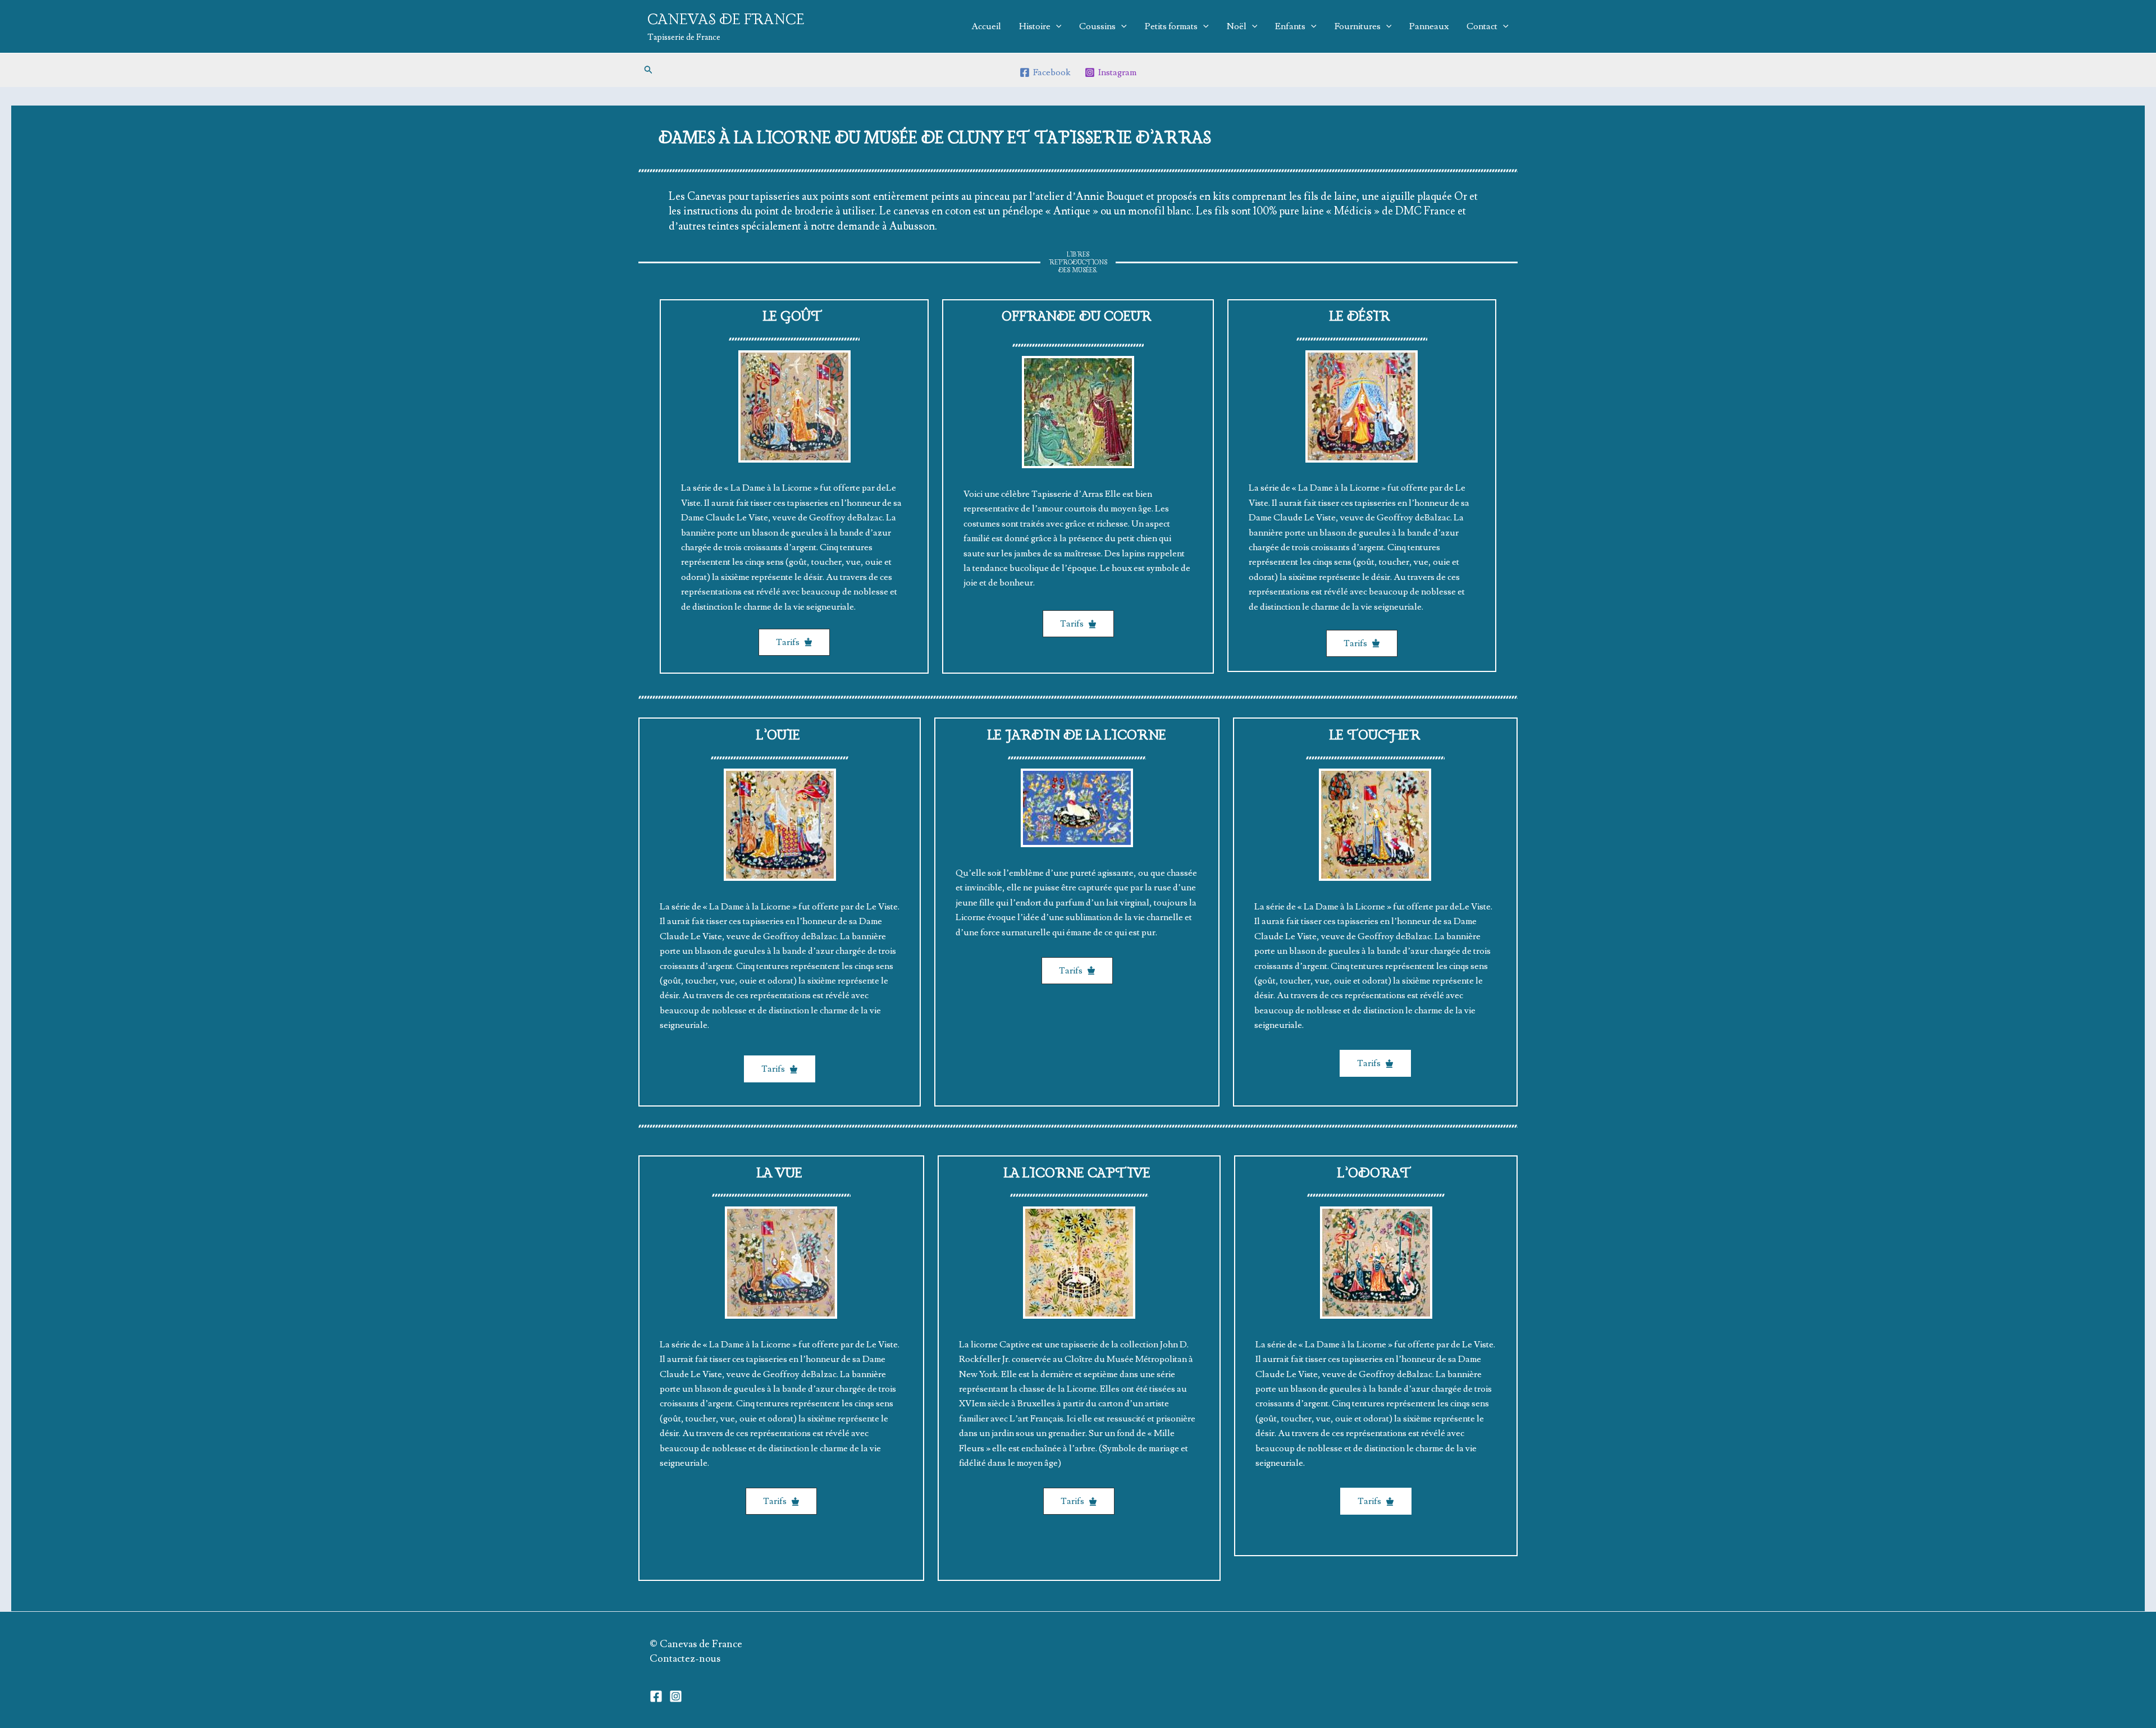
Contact (1482, 26)
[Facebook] (656, 1696)
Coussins (1097, 26)
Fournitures (1358, 26)
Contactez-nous (685, 1659)
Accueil (986, 26)
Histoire (1035, 26)
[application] (1056, 26)
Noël (1237, 26)
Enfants (1290, 26)
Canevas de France (726, 20)
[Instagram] (676, 1696)
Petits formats (1171, 26)
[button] (648, 70)
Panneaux (1429, 26)
